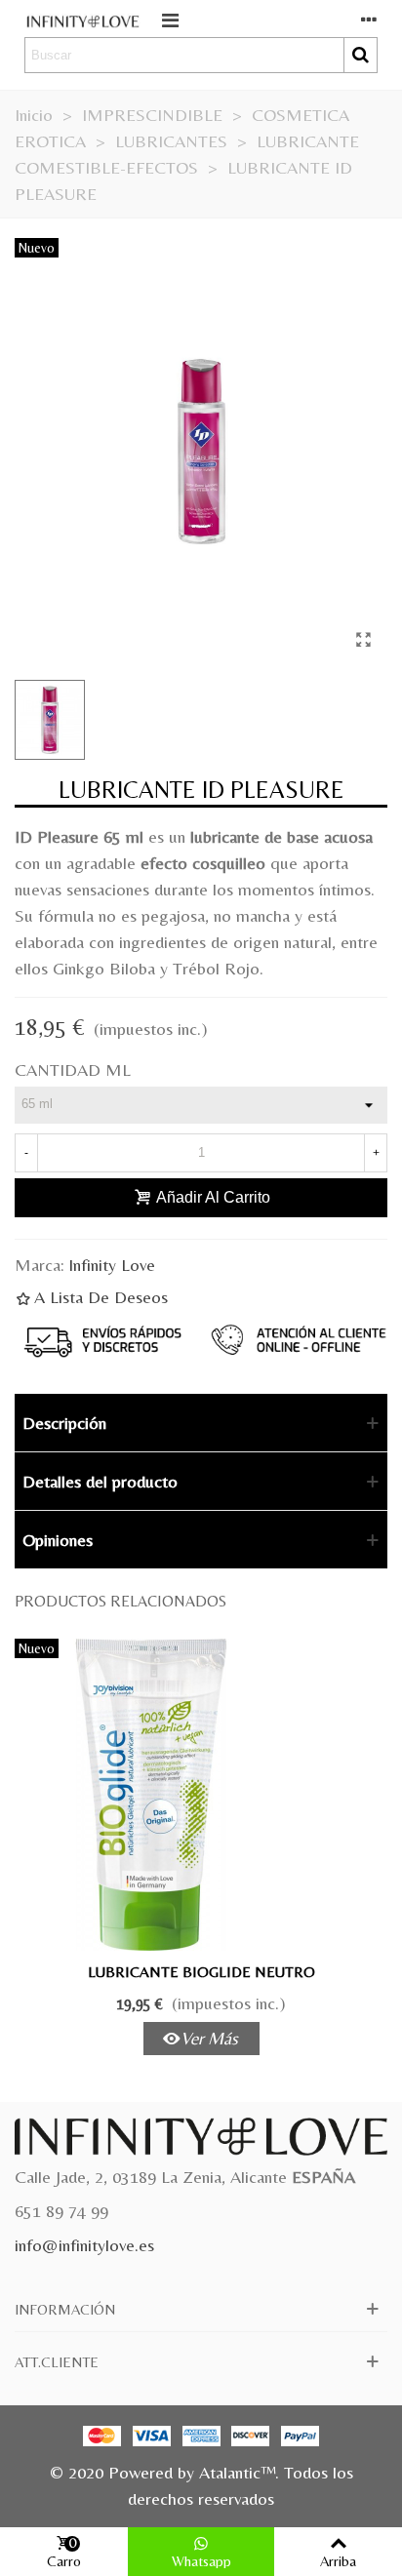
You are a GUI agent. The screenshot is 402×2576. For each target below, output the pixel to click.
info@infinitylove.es (84, 2245)
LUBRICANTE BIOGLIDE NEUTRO (201, 1972)
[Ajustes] (369, 19)
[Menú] (170, 19)
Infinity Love (112, 1265)
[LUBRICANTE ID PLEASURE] (363, 640)
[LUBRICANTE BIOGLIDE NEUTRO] (201, 1795)
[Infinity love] (83, 19)
